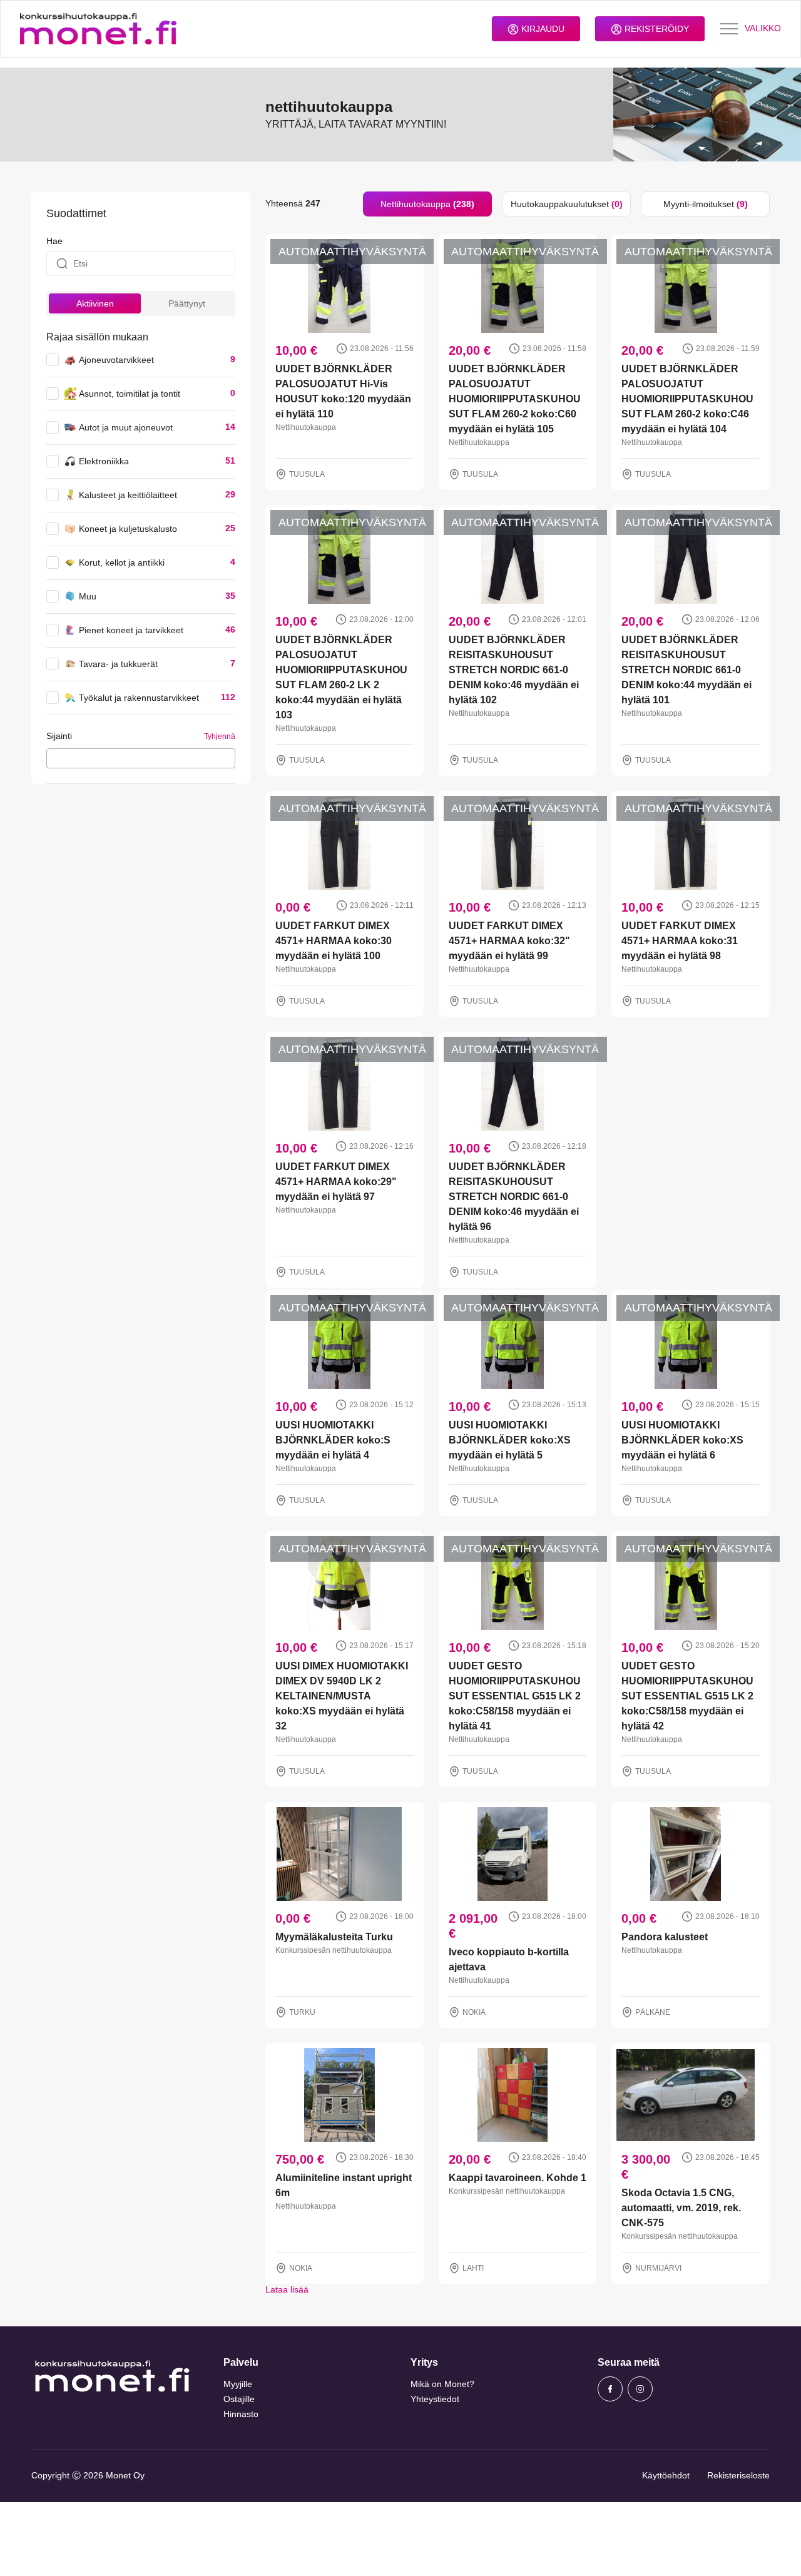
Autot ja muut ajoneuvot (126, 427)
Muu (88, 596)
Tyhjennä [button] (220, 736)
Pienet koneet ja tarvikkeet (131, 630)
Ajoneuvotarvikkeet (116, 360)
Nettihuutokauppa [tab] (427, 204)
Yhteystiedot (435, 2399)
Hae (54, 241)
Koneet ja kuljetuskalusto (128, 529)
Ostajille (239, 2399)
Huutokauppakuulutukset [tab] (567, 204)
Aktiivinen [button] (95, 303)
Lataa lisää (287, 2289)
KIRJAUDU (542, 29)
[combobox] (141, 758)
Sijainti (59, 736)
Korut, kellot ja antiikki (122, 563)
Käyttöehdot (666, 2475)
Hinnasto (241, 2414)
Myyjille (238, 2384)
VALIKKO (763, 28)
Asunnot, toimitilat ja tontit (130, 394)
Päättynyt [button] (187, 303)
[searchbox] (54, 758)
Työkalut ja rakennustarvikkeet (139, 698)
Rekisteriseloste (738, 2475)
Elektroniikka (104, 461)
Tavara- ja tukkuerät (118, 664)
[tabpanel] (518, 1256)
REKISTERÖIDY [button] (656, 29)
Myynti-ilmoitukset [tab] (706, 204)
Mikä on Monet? (442, 2384)
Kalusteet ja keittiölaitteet (128, 495)
